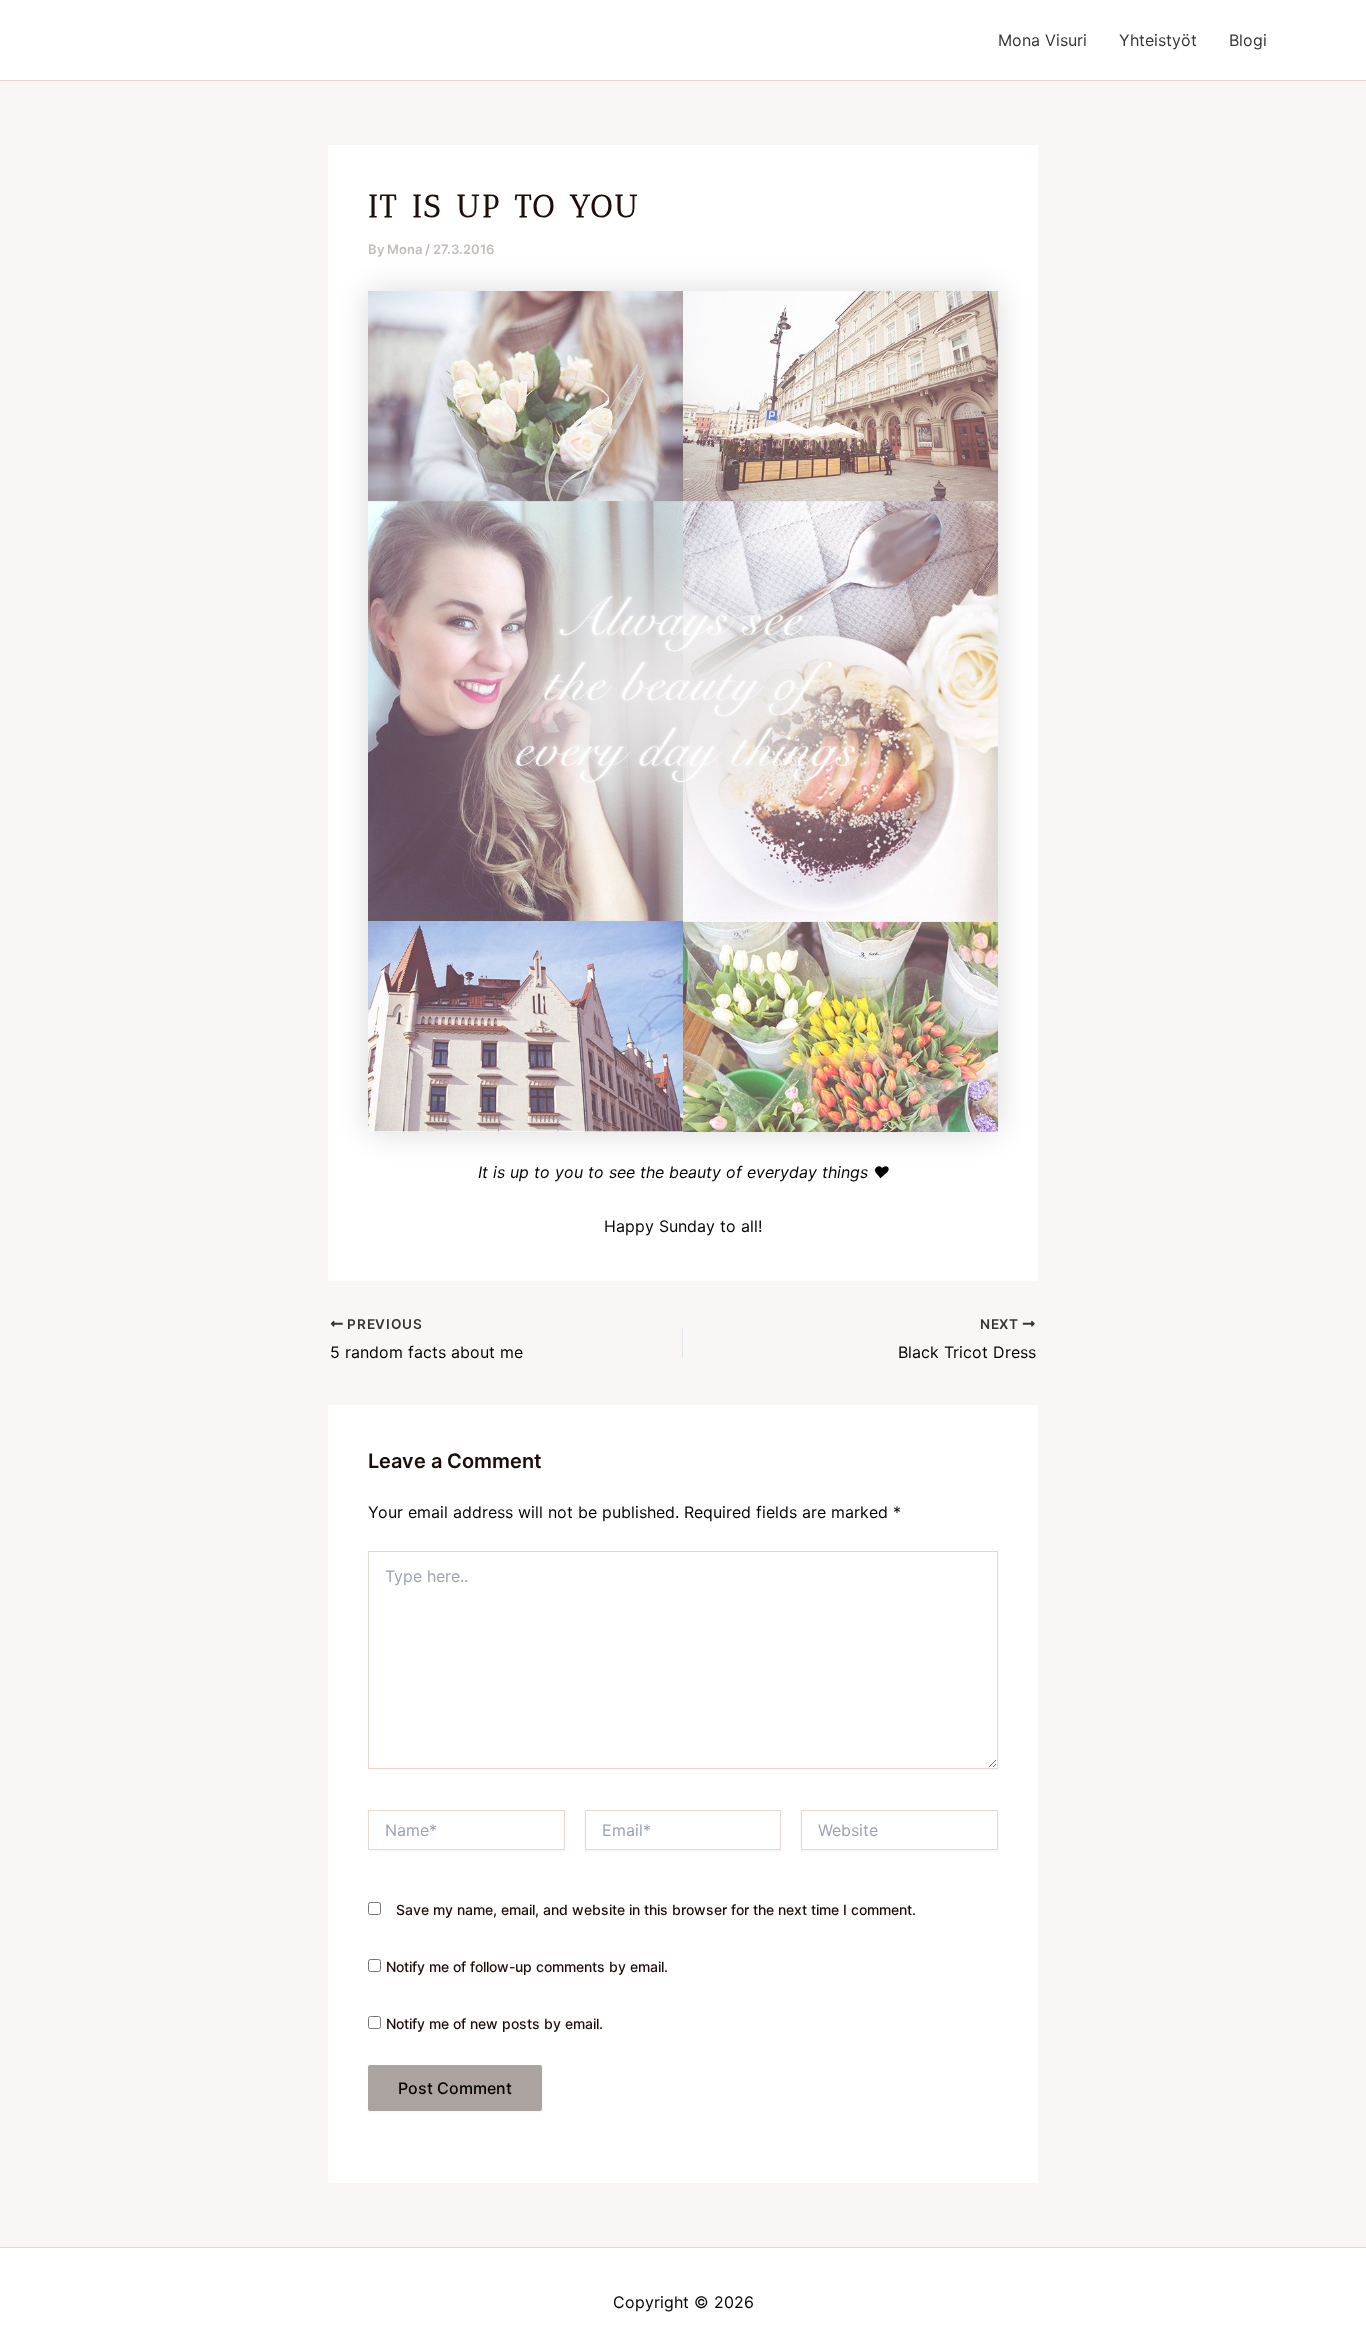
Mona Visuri (1042, 40)
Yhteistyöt (1158, 40)
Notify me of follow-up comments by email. (527, 1966)
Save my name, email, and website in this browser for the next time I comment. (656, 1909)
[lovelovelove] (683, 710)
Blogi (1248, 40)
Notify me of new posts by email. (494, 2023)
